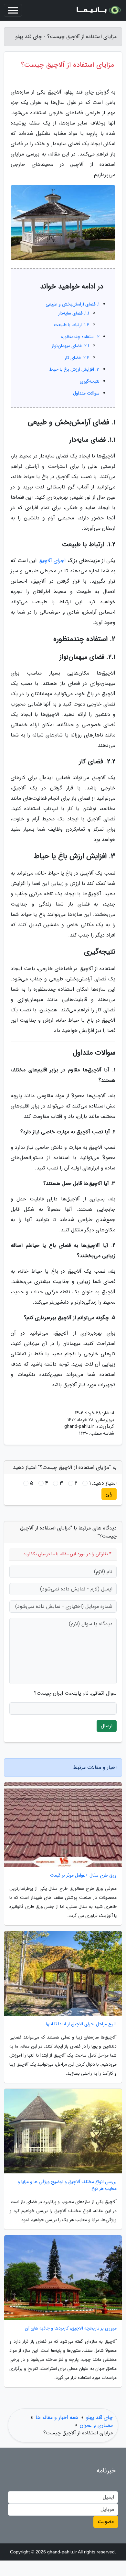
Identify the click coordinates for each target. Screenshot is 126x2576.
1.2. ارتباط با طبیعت (72, 325)
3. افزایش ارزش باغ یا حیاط (74, 369)
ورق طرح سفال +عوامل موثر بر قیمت (83, 1875)
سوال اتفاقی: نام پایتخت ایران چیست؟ (75, 1693)
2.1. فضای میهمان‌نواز (70, 346)
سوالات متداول (86, 393)
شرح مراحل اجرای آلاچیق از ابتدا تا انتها (81, 2024)
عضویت (106, 2522)
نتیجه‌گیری (90, 381)
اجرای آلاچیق (52, 561)
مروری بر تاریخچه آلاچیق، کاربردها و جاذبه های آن (71, 2328)
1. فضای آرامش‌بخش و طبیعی (73, 304)
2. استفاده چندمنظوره (80, 337)
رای (109, 1494)
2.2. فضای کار (77, 358)
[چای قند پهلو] (98, 10)
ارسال (107, 1726)
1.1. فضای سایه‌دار (74, 313)
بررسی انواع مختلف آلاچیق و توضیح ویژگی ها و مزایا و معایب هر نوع (67, 2185)
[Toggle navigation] (13, 10)
